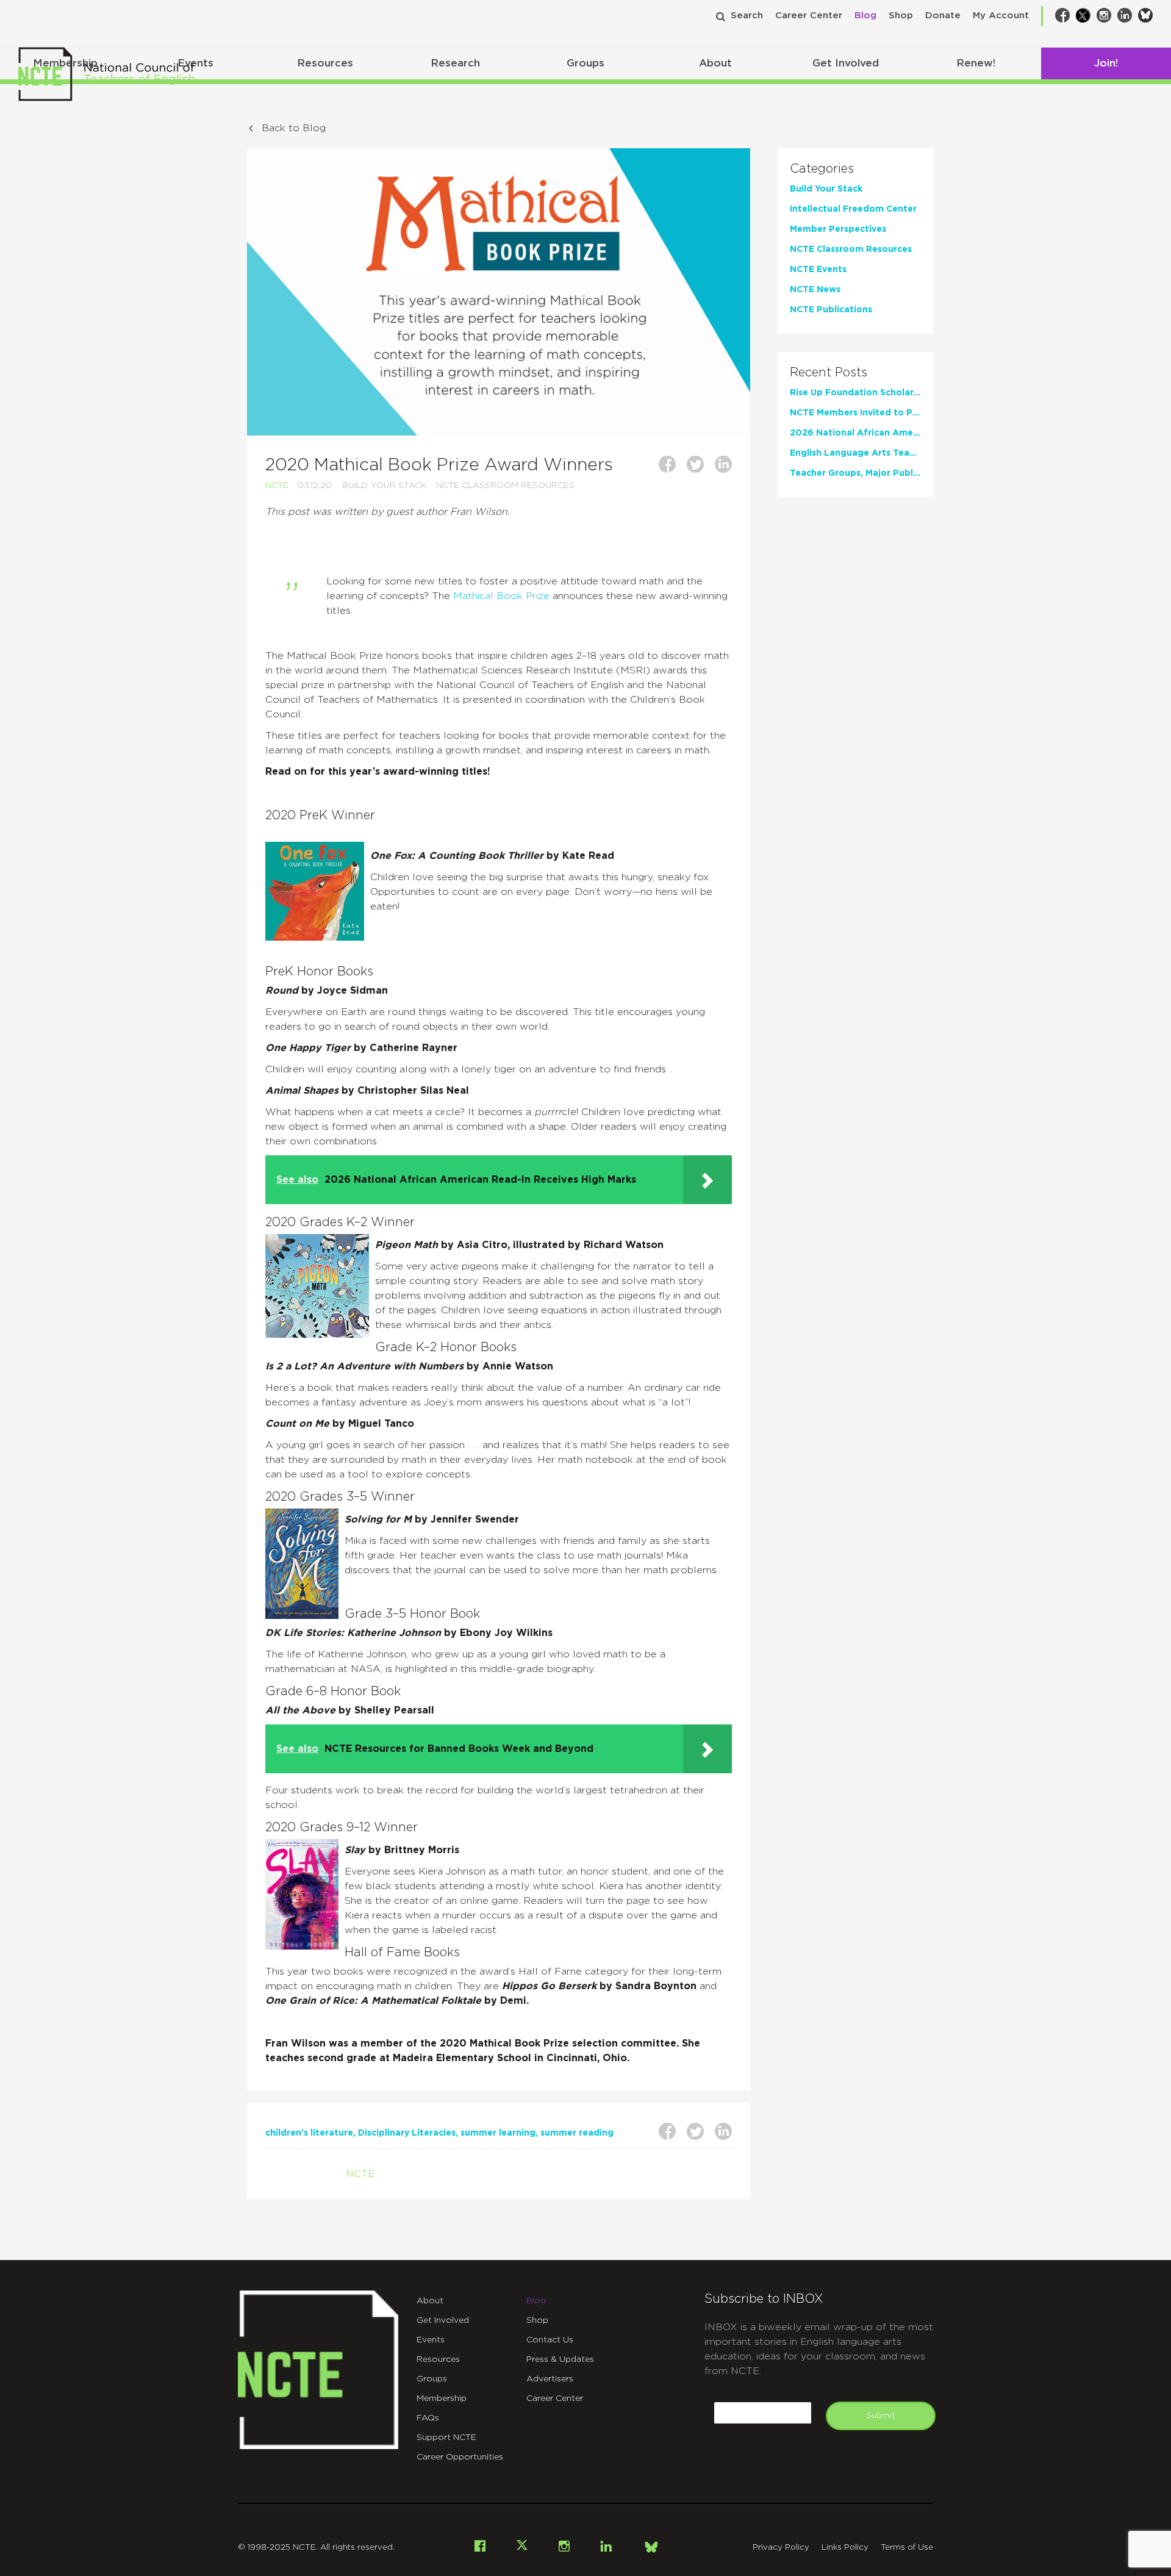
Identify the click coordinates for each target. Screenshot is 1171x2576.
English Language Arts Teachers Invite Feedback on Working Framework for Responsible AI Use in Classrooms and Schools (855, 453)
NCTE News (815, 290)
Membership (442, 2398)
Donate (943, 16)
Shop (901, 16)
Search (747, 16)
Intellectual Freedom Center (853, 209)
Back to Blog (294, 128)
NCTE (277, 486)
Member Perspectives (838, 229)
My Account (1001, 16)
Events (431, 2340)
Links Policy (845, 2548)
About (715, 63)
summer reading (577, 2133)
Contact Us (550, 2340)
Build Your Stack (385, 486)
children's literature (309, 2133)
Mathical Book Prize (501, 596)
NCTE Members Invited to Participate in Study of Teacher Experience (855, 413)
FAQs (428, 2418)
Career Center (809, 16)
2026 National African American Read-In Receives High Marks (855, 433)
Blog (865, 16)
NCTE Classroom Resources (505, 486)
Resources (325, 63)
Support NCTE (446, 2438)
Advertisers (550, 2379)
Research (455, 63)
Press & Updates (560, 2359)
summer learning (498, 2133)
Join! (1106, 63)
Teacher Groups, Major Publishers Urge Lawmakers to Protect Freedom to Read (855, 473)
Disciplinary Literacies (407, 2133)
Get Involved (846, 63)
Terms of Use (907, 2548)
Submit (881, 2416)
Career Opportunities (460, 2457)
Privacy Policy (781, 2548)
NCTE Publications (831, 310)
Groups (585, 63)
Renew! (976, 63)
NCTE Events (818, 270)
